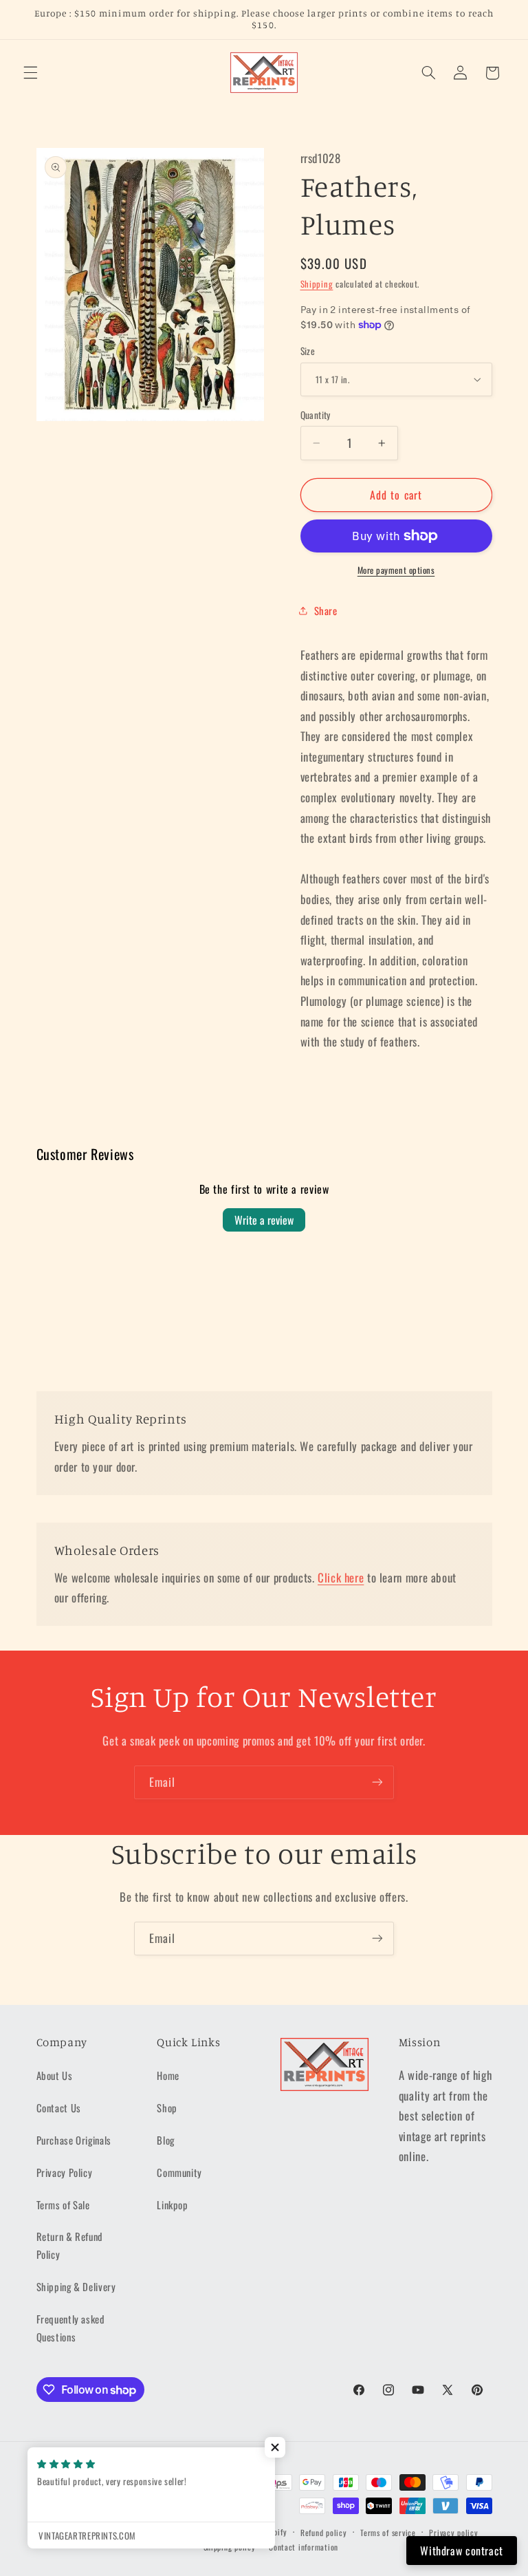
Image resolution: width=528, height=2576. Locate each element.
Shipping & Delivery (76, 2286)
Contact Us (59, 2107)
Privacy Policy (65, 2172)
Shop (167, 2107)
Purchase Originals (74, 2140)
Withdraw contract (462, 2551)
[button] (30, 73)
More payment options (396, 570)
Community (179, 2172)
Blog (166, 2140)
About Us (55, 2075)
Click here (341, 1577)
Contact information (304, 2547)
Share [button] (326, 610)
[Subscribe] (377, 1782)
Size (308, 351)
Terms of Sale (63, 2204)
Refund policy (324, 2532)
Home (168, 2075)
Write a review (264, 1220)
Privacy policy (453, 2532)
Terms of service (388, 2532)
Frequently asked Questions (70, 2328)
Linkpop (172, 2204)
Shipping (317, 284)
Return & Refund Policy (69, 2245)
